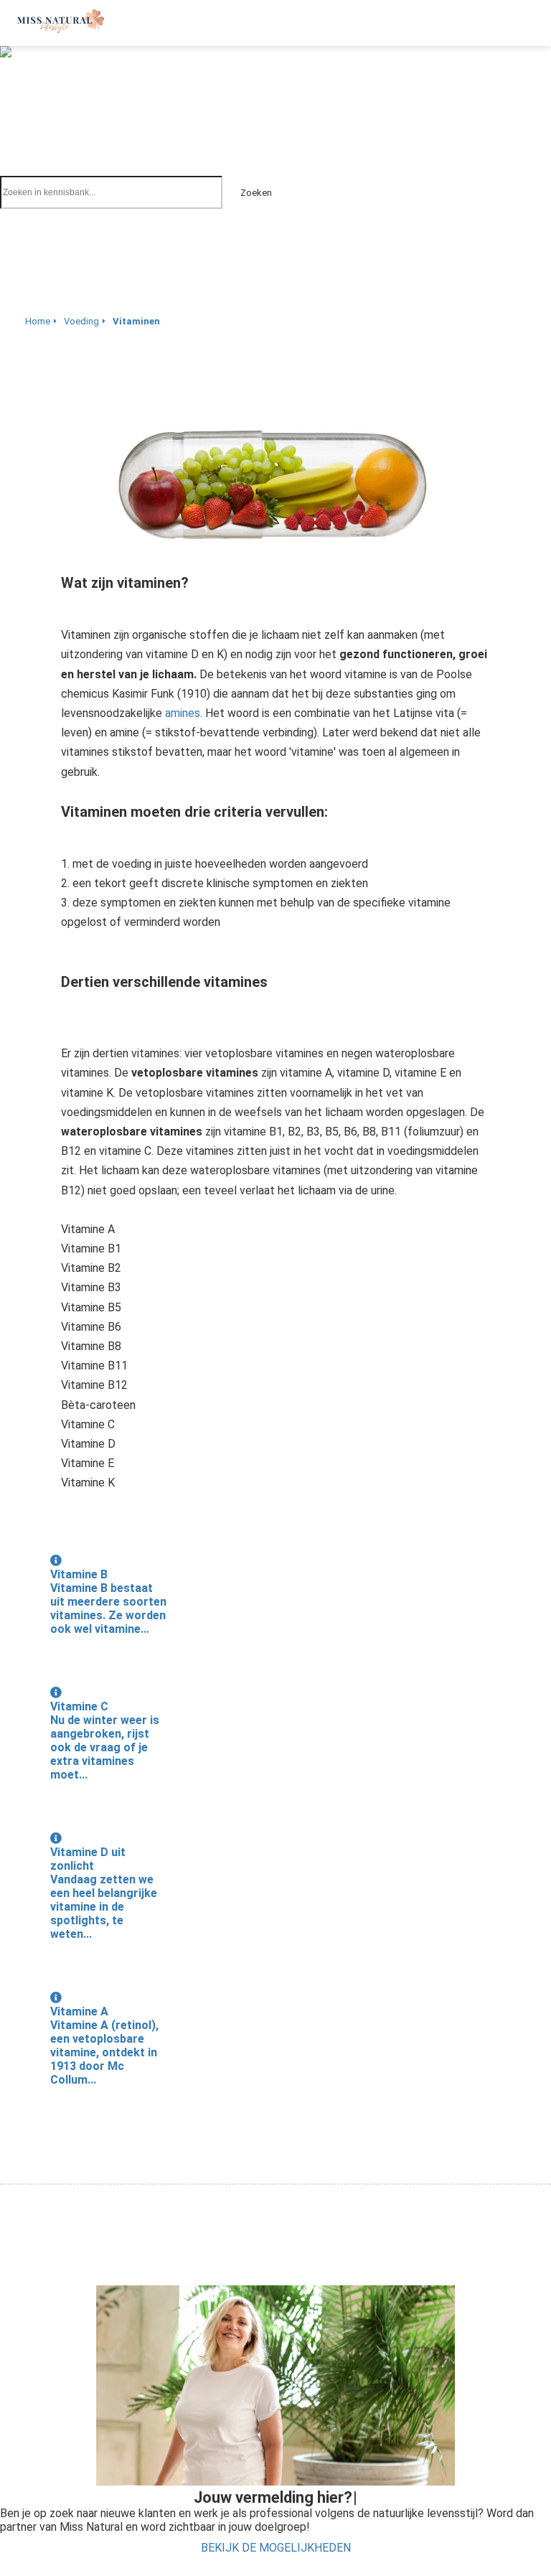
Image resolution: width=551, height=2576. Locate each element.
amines (183, 713)
